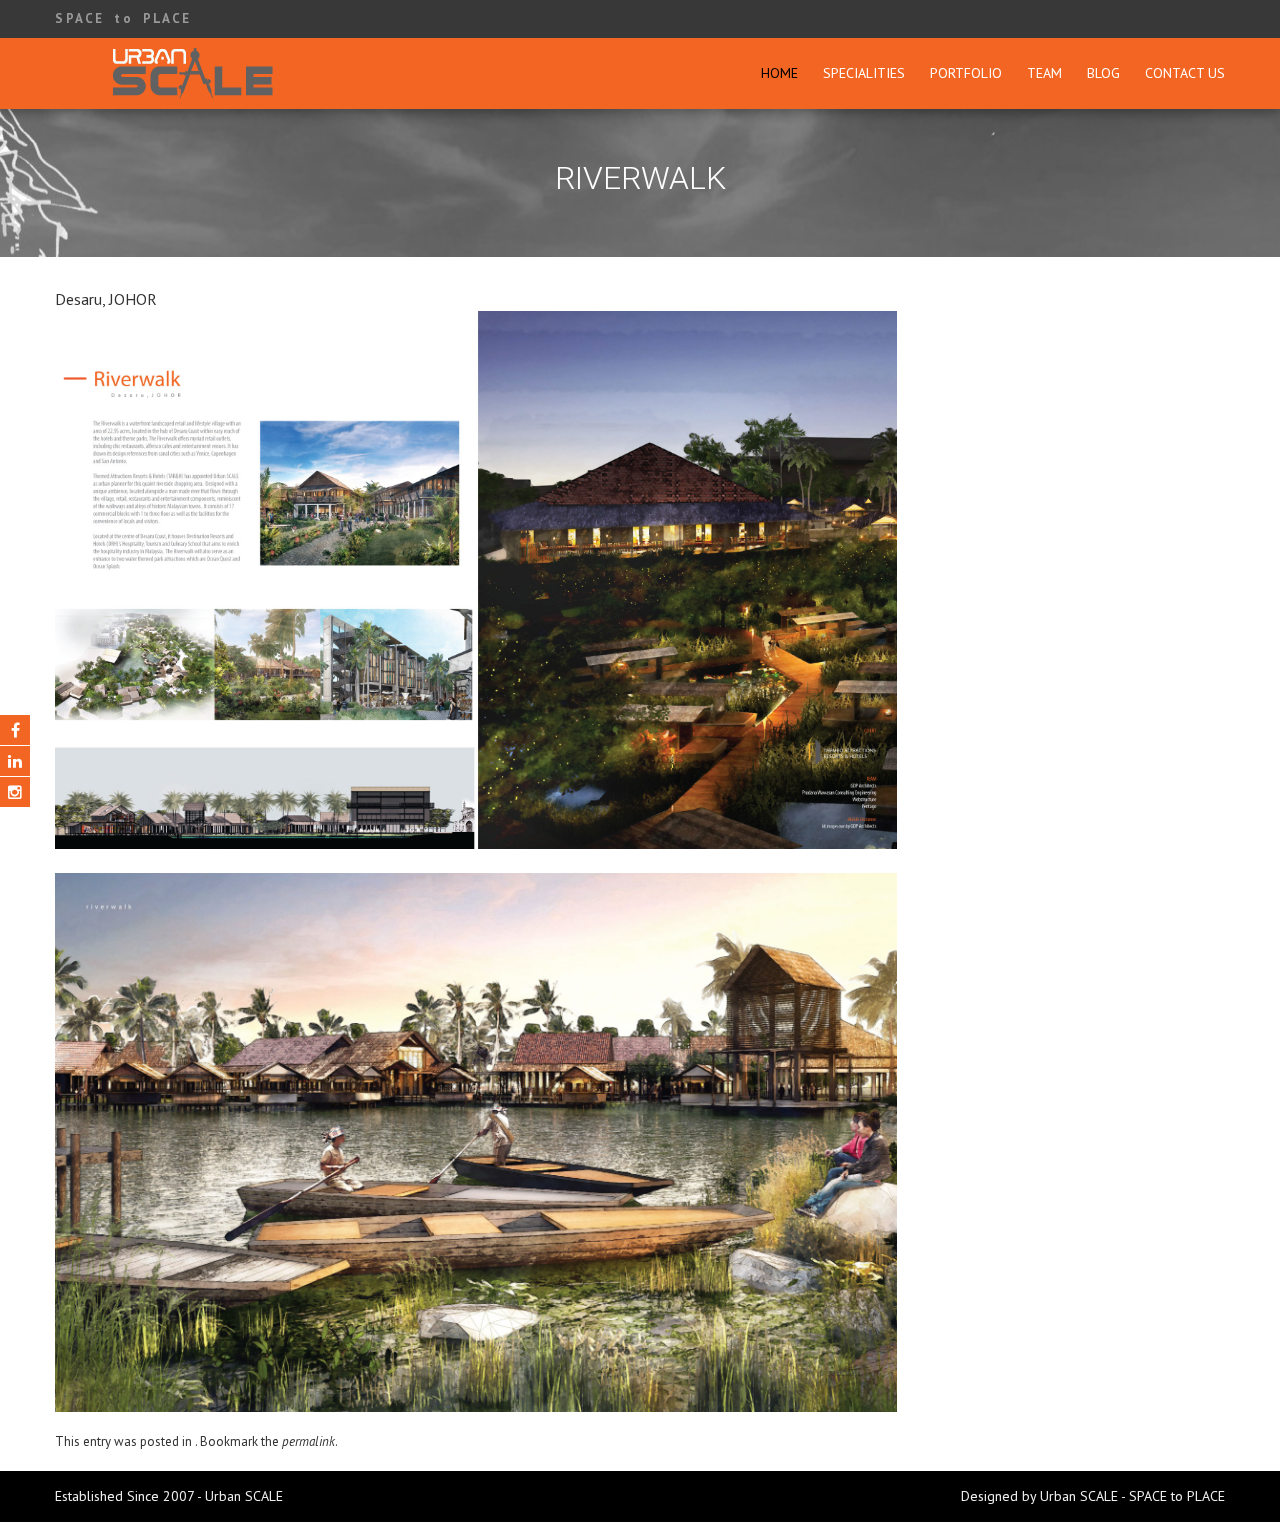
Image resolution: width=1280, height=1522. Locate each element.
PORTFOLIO (966, 73)
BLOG (1103, 73)
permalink (308, 1441)
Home (779, 73)
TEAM (1044, 73)
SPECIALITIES (864, 73)
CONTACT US (1185, 73)
